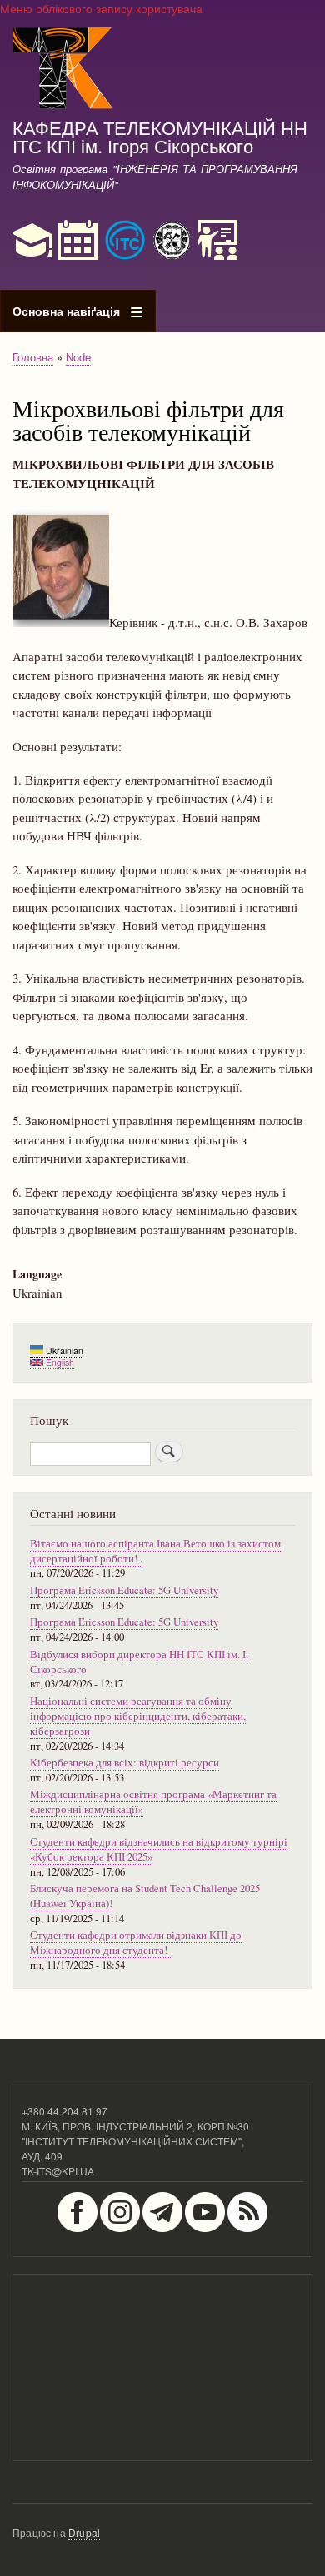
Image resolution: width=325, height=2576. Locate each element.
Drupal (84, 2532)
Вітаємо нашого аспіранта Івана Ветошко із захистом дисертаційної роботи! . (155, 1551)
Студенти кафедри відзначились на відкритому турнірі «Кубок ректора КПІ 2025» (159, 1849)
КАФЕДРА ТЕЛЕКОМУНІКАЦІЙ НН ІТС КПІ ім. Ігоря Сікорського (160, 136)
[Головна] (63, 70)
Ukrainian (63, 1350)
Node (78, 357)
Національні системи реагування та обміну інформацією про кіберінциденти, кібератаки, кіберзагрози (138, 1716)
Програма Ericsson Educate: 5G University (124, 1590)
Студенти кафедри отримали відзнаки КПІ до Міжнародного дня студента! (136, 1943)
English (59, 1362)
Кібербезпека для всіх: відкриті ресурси (125, 1763)
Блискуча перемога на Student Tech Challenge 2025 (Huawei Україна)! (145, 1896)
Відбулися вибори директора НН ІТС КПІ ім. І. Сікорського (139, 1662)
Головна (33, 357)
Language (37, 1274)
